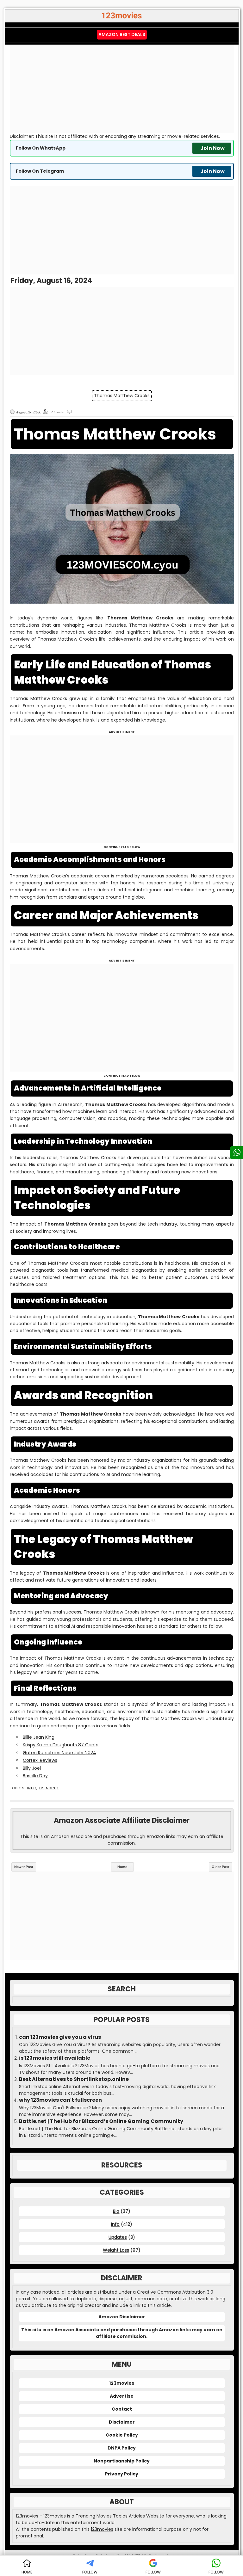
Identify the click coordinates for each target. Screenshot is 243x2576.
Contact (122, 2409)
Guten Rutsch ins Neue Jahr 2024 (59, 1753)
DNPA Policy (122, 2448)
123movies (122, 2383)
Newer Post (24, 1867)
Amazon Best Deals (122, 34)
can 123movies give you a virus (60, 2037)
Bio (116, 2211)
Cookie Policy (122, 2435)
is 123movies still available (55, 2058)
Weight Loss (116, 2250)
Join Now (212, 148)
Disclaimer (122, 2422)
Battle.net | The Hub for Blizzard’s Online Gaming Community (101, 2121)
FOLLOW (90, 2572)
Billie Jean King (39, 1737)
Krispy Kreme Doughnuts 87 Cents (61, 1745)
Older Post (221, 1867)
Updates (118, 2237)
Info (32, 1788)
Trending (49, 1788)
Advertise (122, 2396)
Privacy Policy (122, 2474)
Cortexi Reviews (40, 1760)
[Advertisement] (122, 89)
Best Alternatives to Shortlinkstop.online (74, 2079)
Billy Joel (32, 1768)
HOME (27, 2572)
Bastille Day (35, 1776)
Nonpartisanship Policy (122, 2461)
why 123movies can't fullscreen (60, 2100)
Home (122, 1867)
